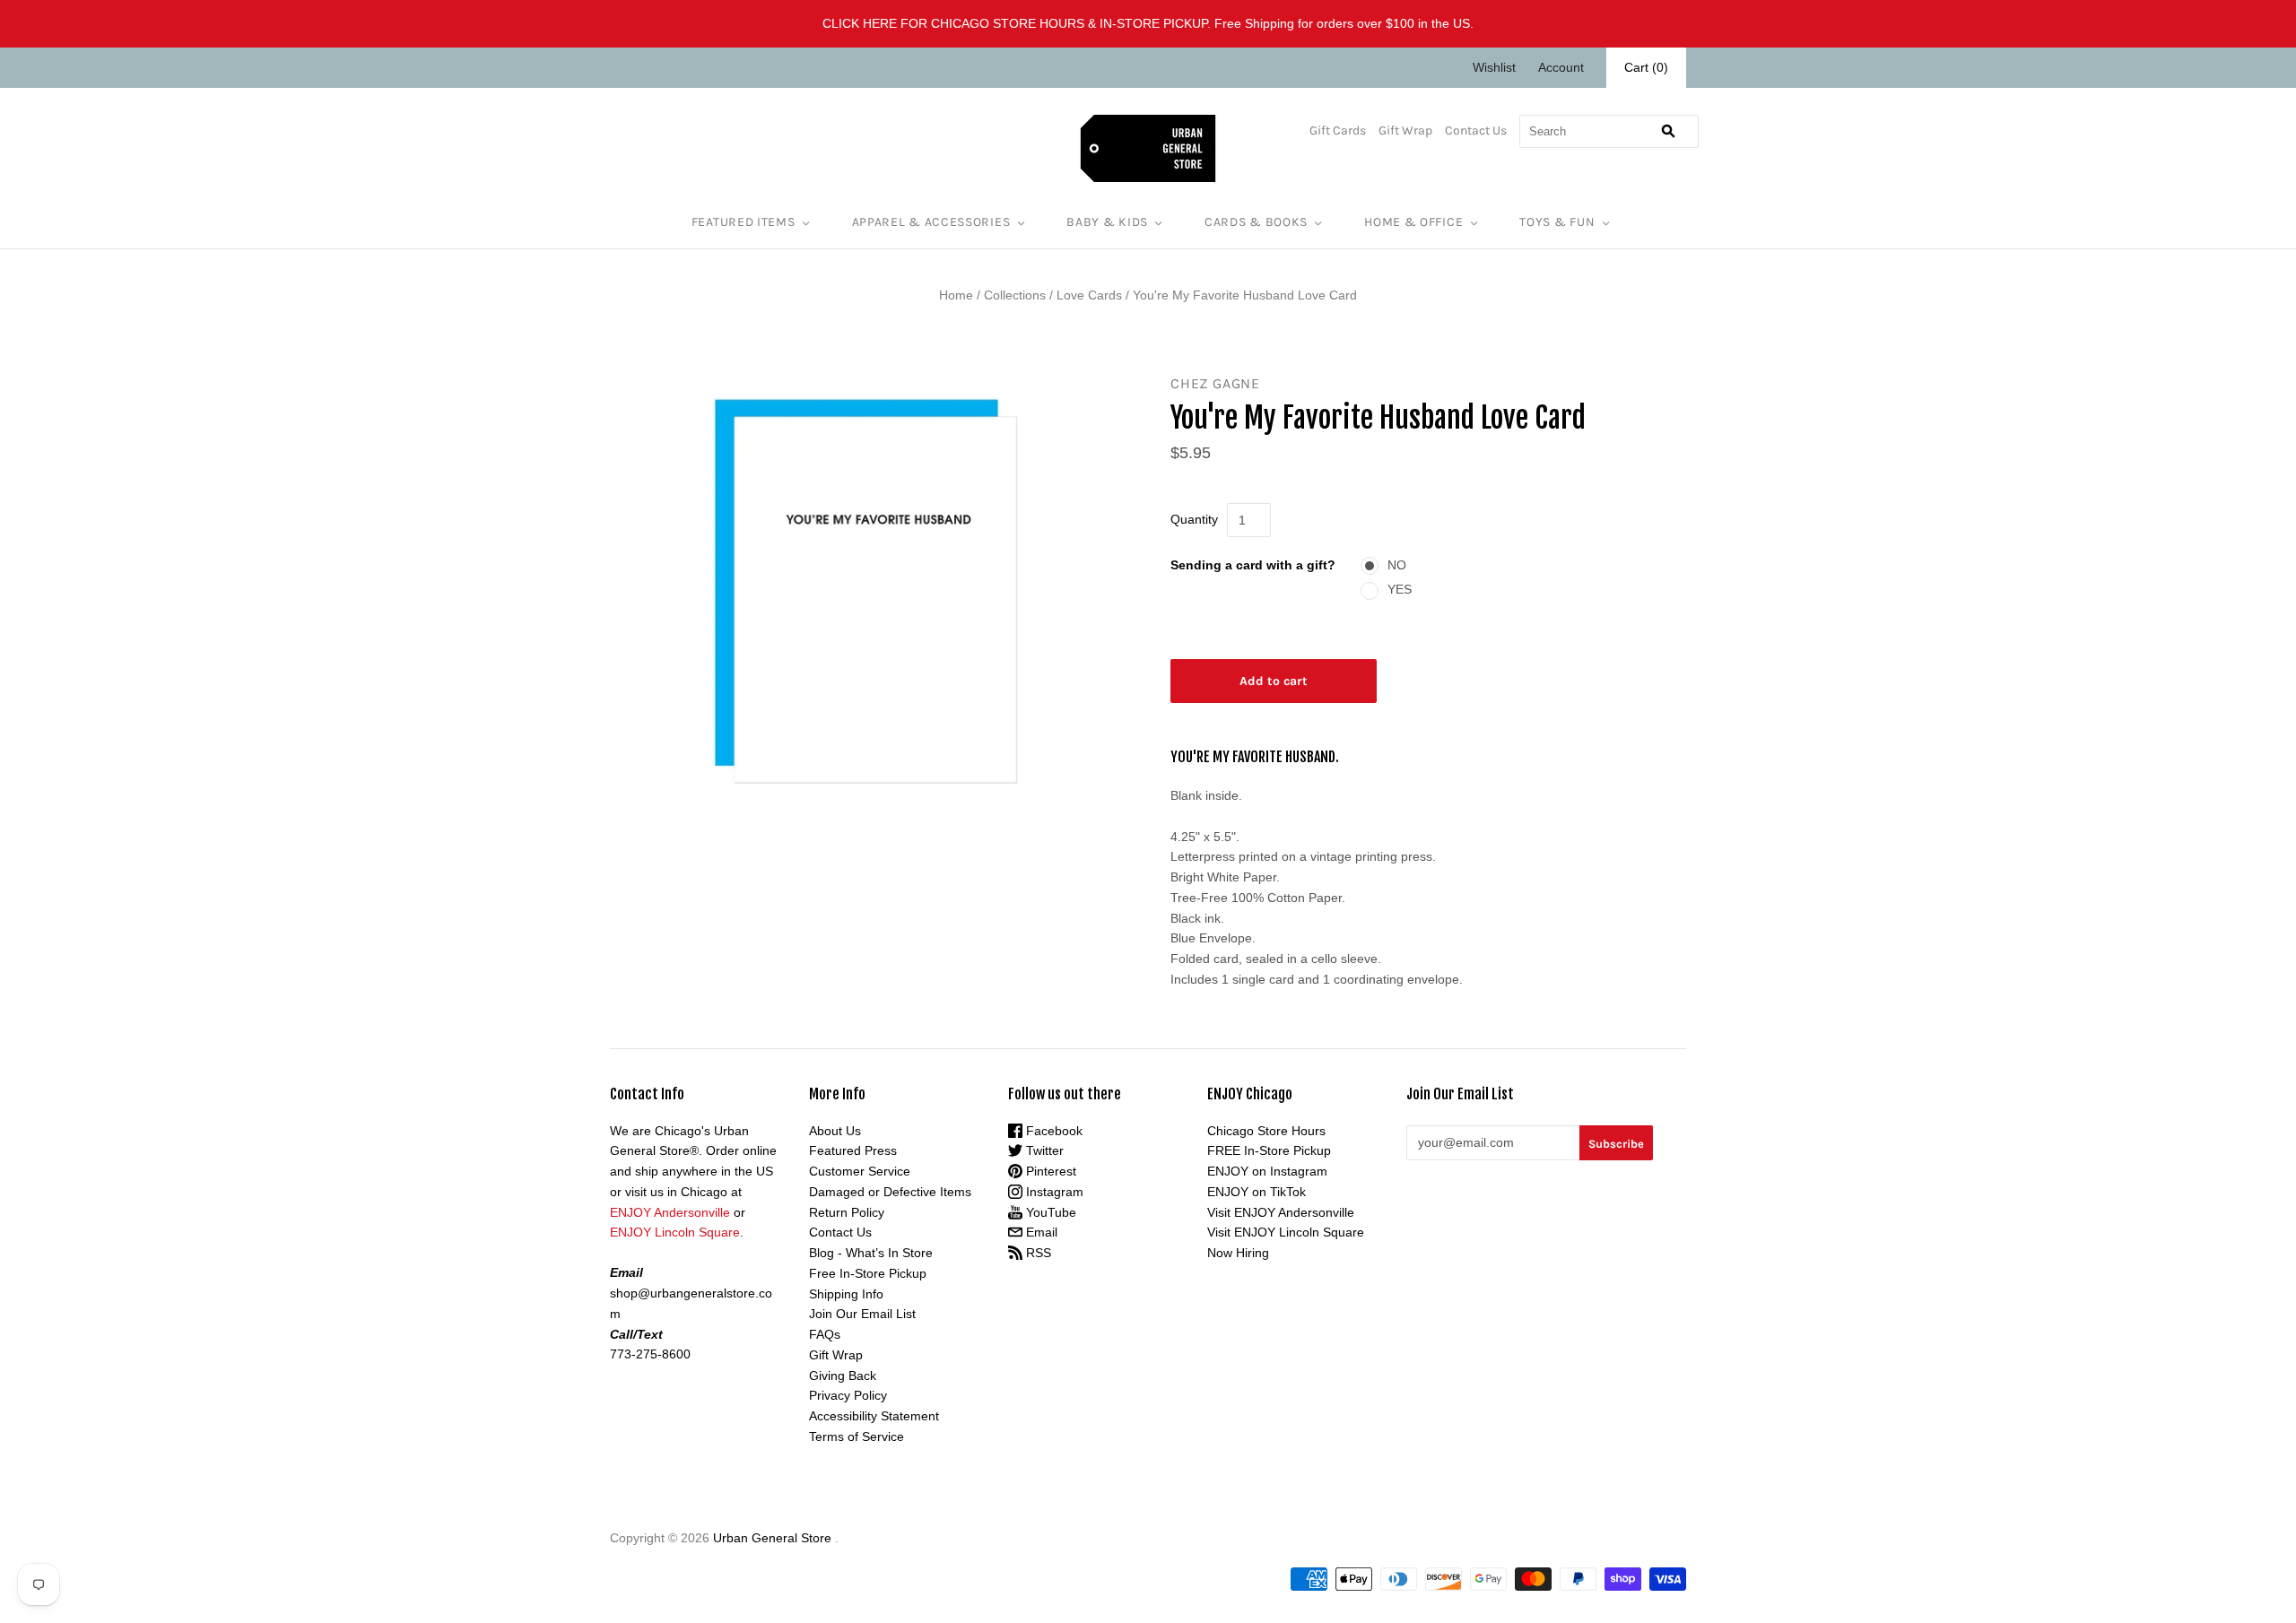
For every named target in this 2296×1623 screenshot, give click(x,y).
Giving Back (843, 1376)
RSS (1037, 1253)
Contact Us (1476, 130)
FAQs (825, 1334)
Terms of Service (857, 1436)
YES (1400, 589)
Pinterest (1049, 1171)
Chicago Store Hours (1266, 1131)
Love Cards (1089, 295)
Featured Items (744, 222)
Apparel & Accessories (931, 222)
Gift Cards (1338, 130)
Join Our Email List (862, 1314)
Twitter (1043, 1150)
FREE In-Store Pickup (1269, 1150)
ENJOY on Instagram (1267, 1171)
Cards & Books (1256, 222)
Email (1040, 1232)
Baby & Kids (1107, 222)
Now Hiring (1238, 1253)
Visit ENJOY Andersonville (1281, 1212)
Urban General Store (772, 1538)
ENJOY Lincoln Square (675, 1232)
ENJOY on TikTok (1257, 1192)
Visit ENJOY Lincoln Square (1286, 1232)
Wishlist (1494, 67)
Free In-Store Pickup (868, 1273)
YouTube (1049, 1212)
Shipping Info (846, 1294)
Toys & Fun (1557, 222)
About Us (835, 1131)
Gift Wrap (1405, 130)
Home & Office (1413, 222)
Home (956, 295)
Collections (1015, 295)
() (1646, 67)
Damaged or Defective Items (890, 1192)
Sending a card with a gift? (1253, 565)
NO (1397, 565)
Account (1561, 67)
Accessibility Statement (874, 1416)
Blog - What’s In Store (871, 1253)
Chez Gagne (1215, 383)
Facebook (1052, 1131)
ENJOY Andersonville (670, 1212)
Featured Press (853, 1150)
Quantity (1194, 519)
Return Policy (847, 1212)
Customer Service (860, 1171)
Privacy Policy (848, 1395)
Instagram (1053, 1192)
